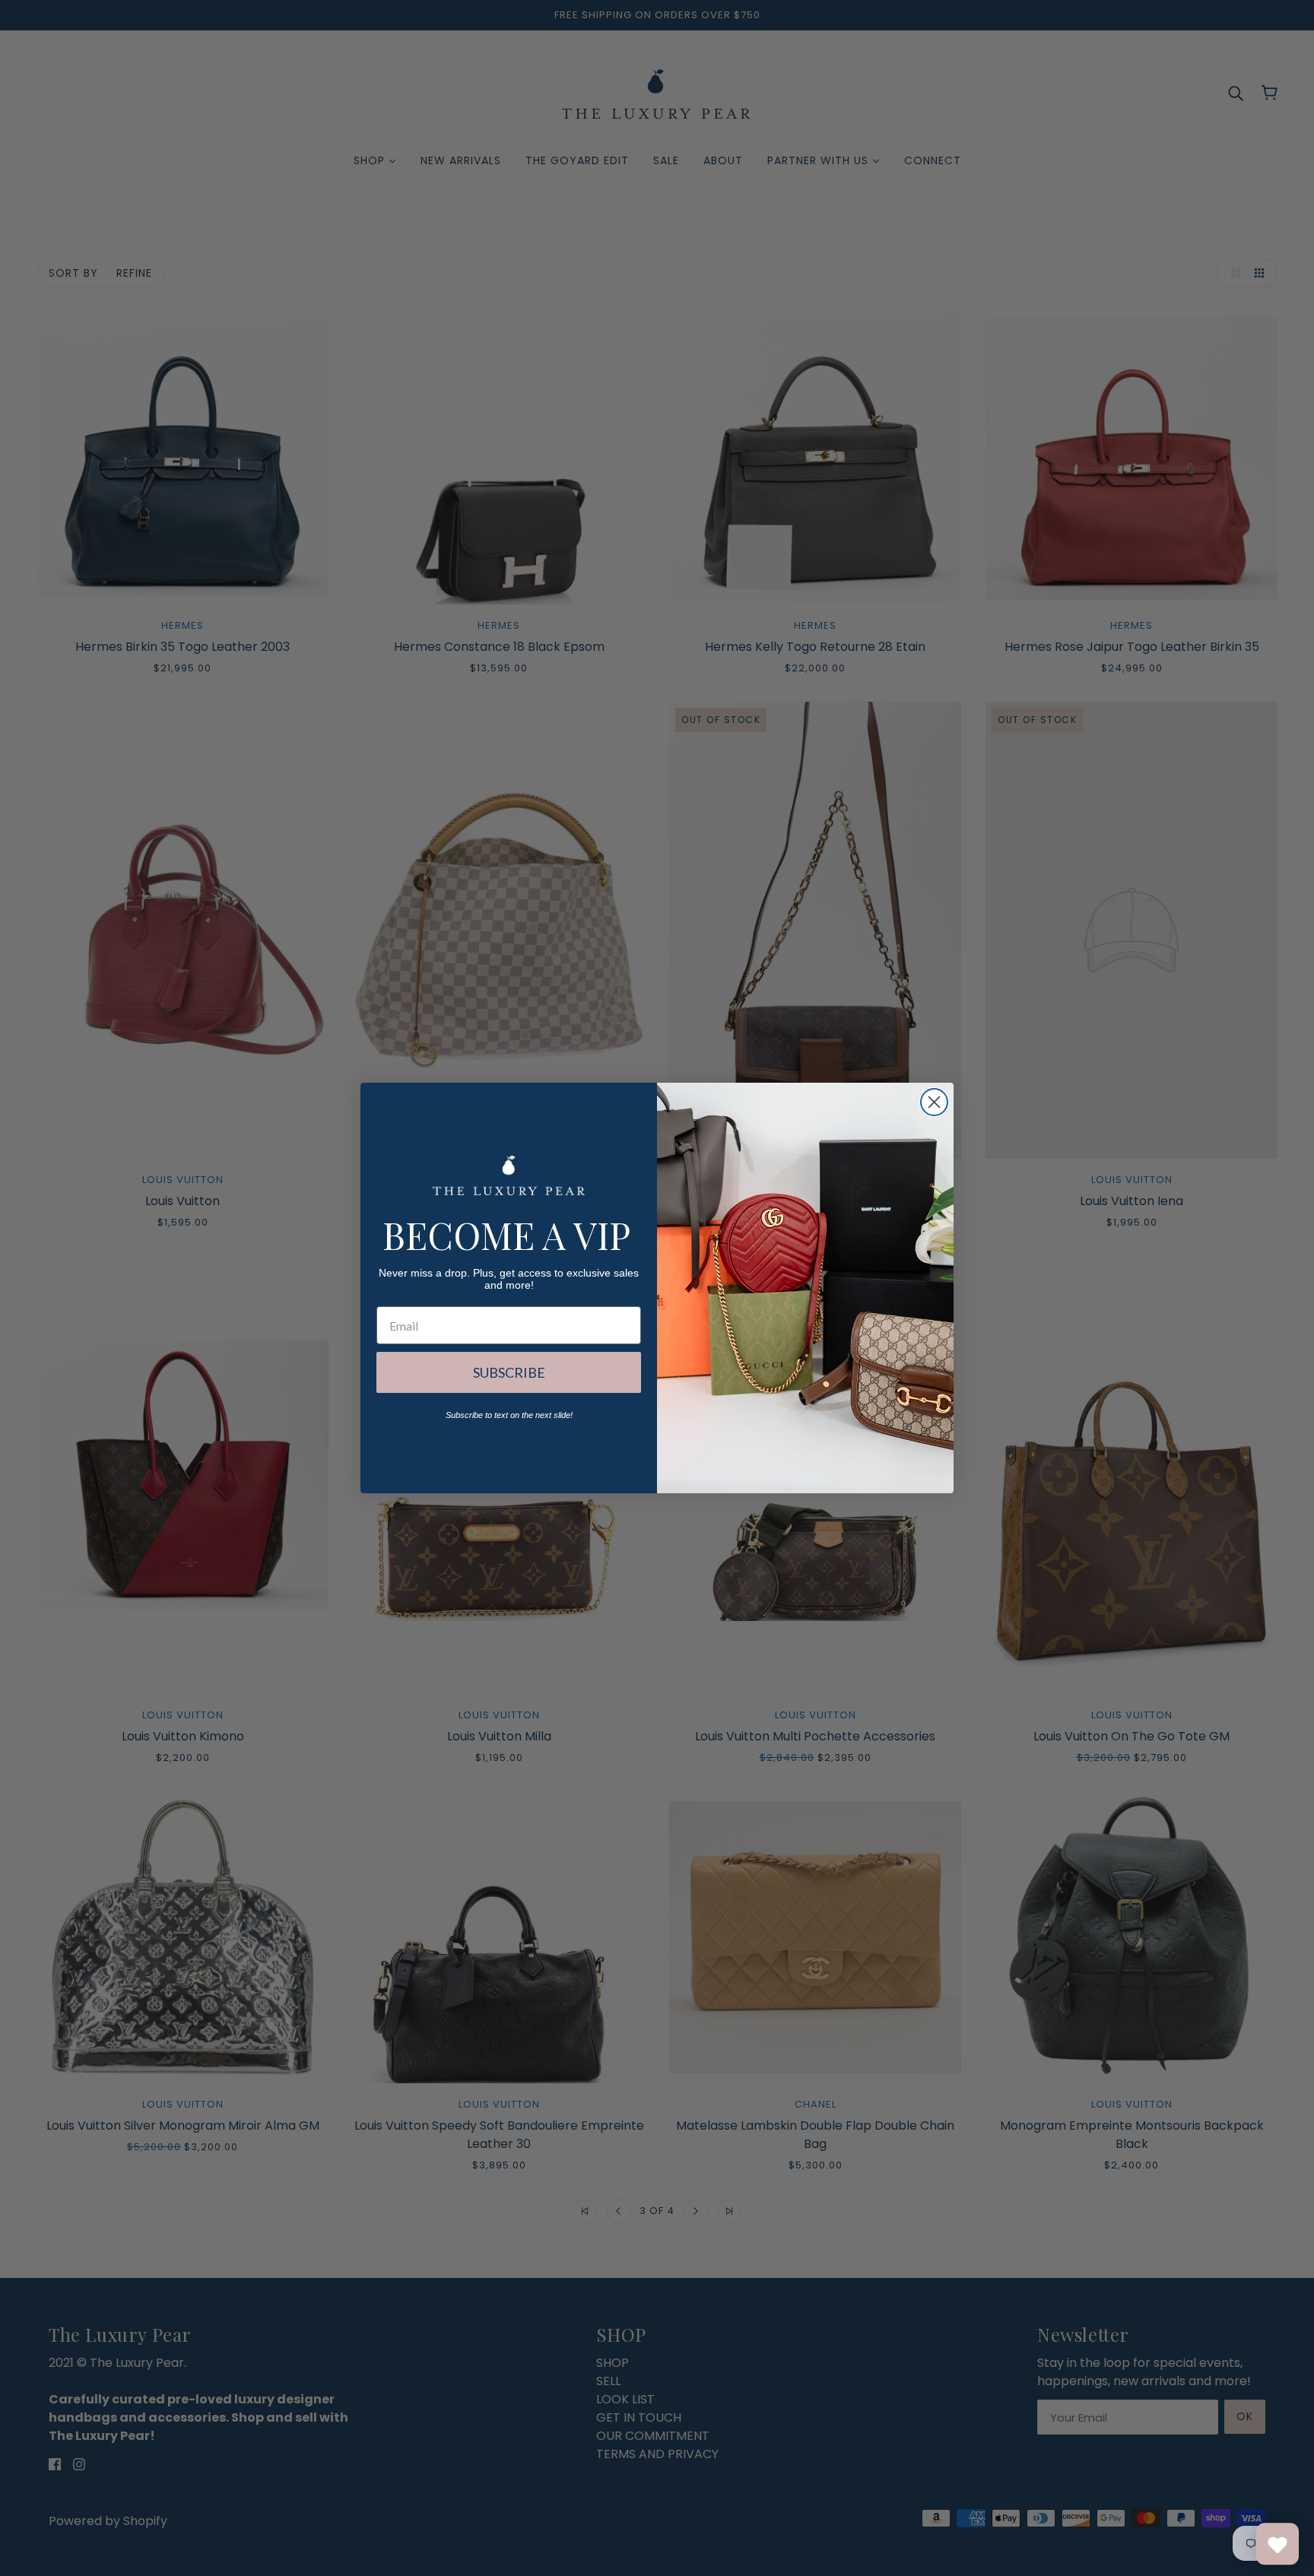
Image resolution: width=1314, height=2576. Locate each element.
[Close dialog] (934, 1102)
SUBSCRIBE (509, 1372)
